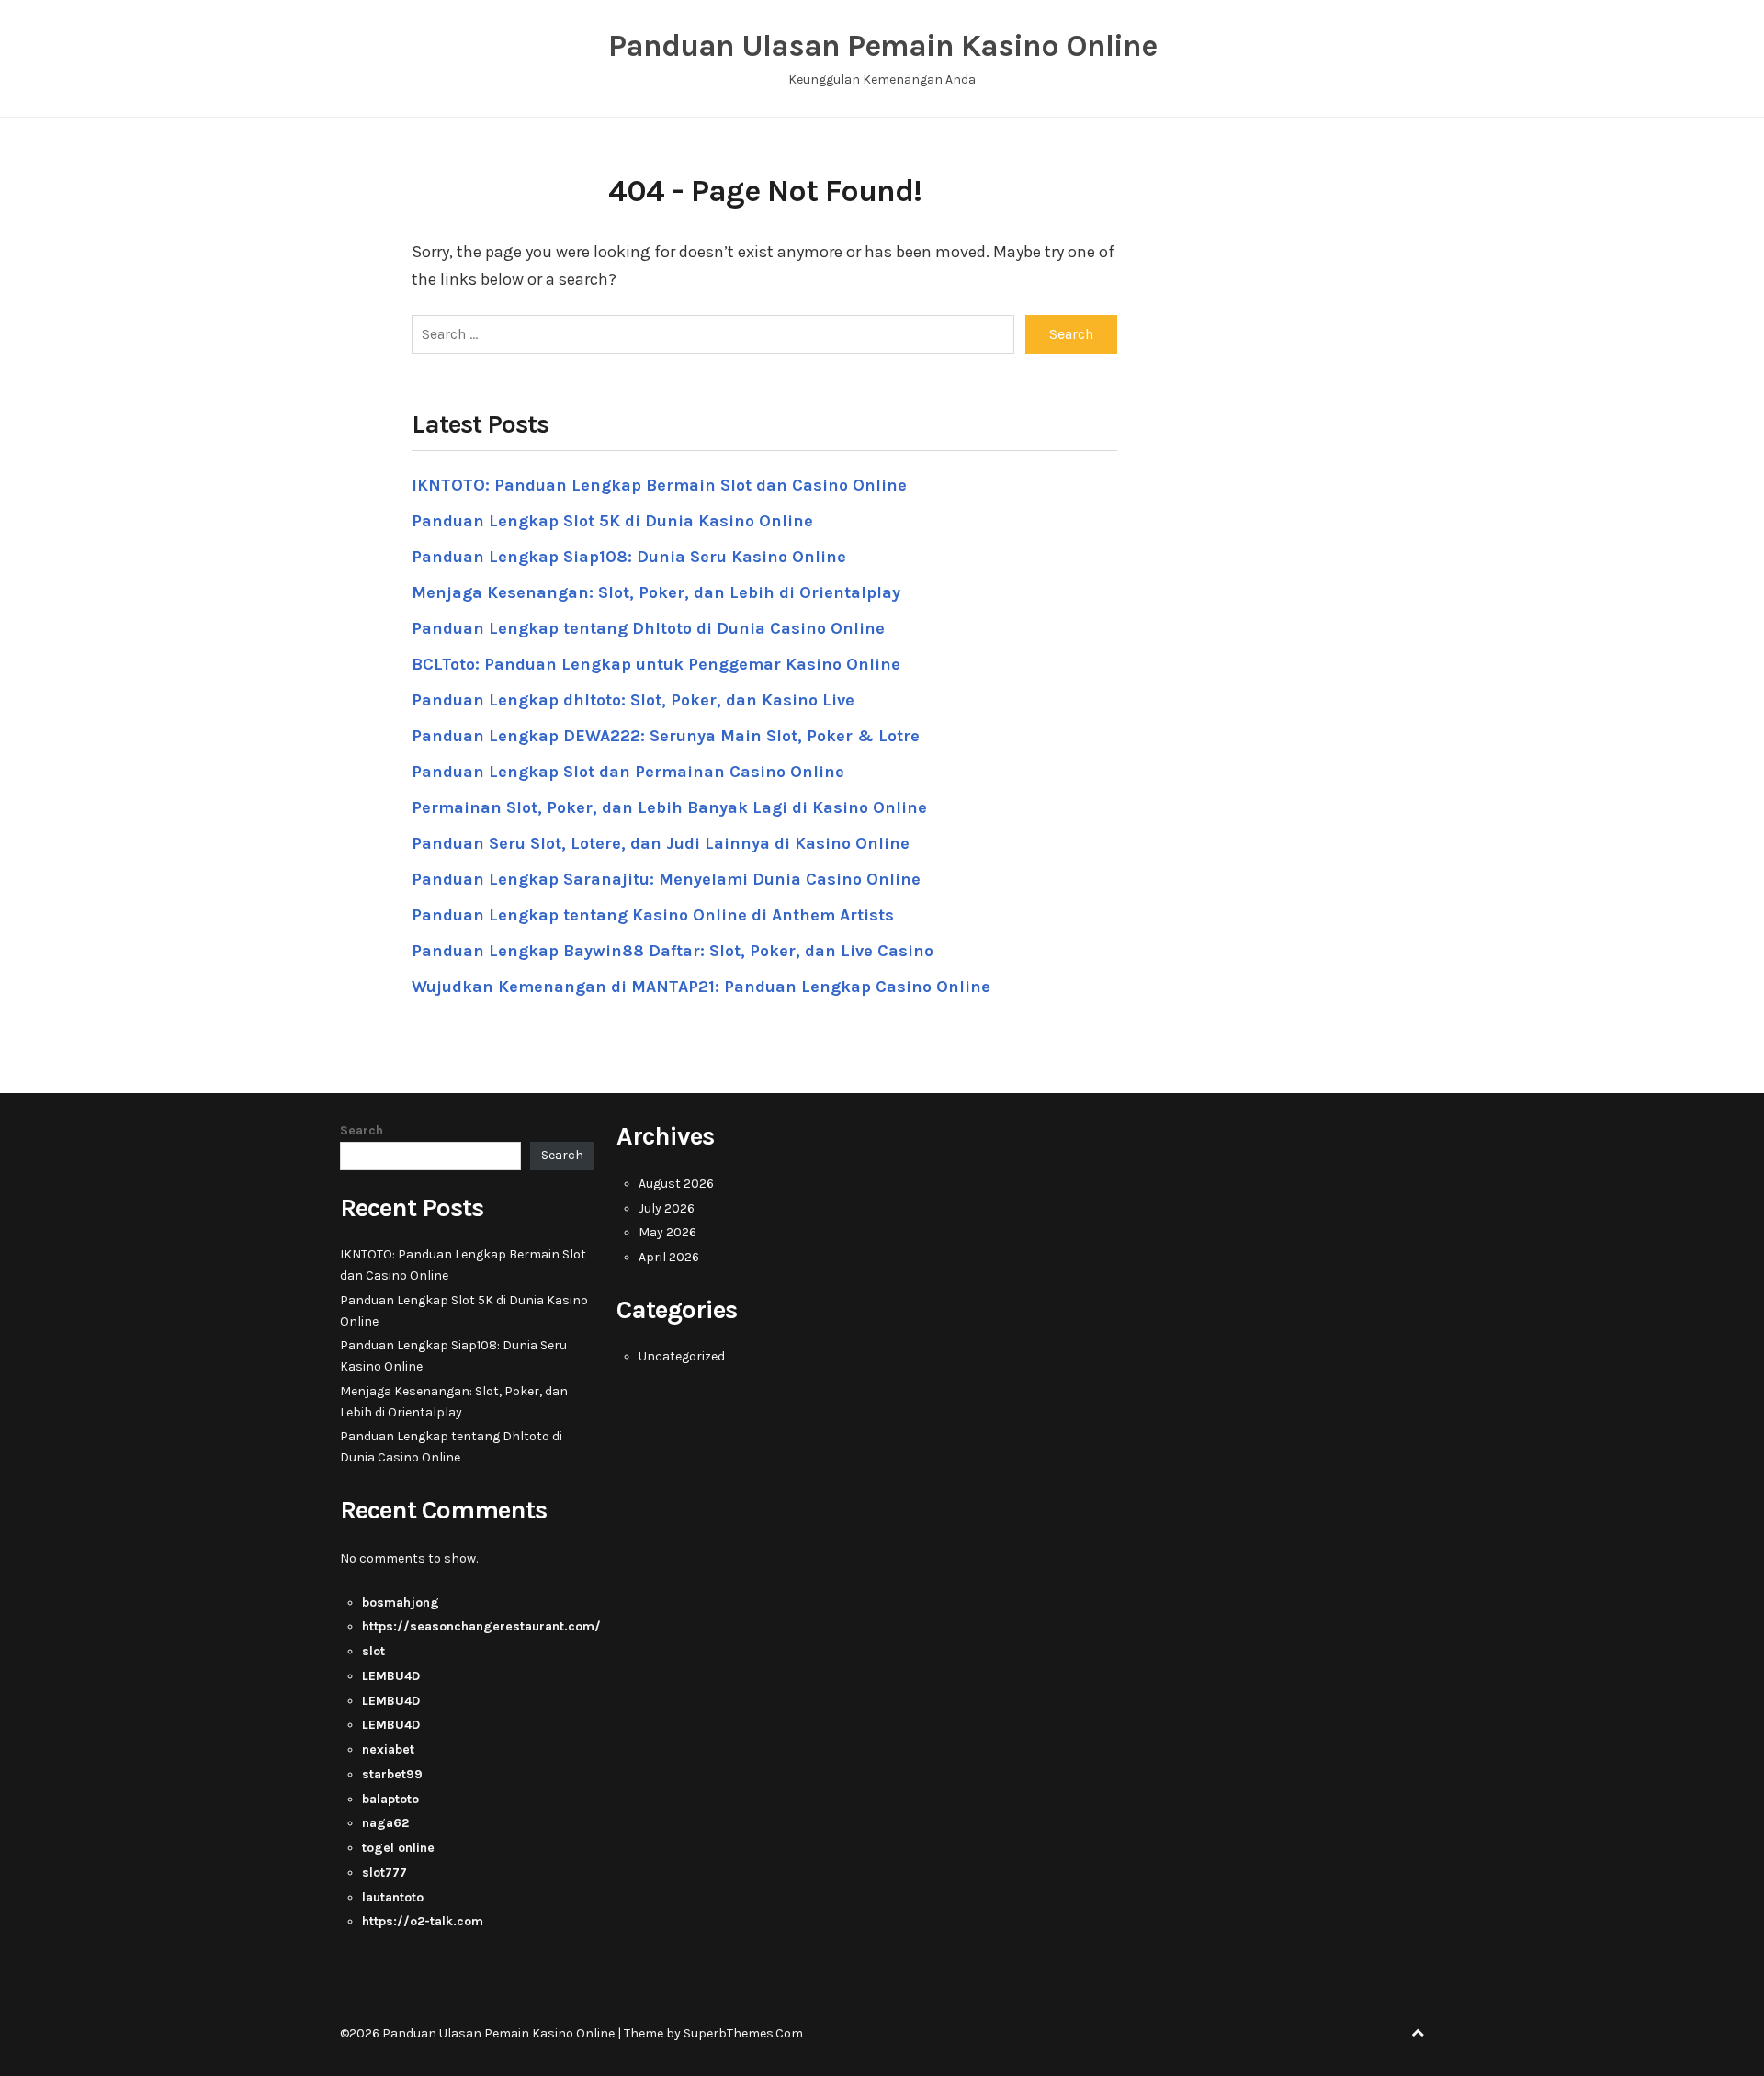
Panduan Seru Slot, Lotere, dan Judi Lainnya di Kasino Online (661, 843)
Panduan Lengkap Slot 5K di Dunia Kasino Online (612, 521)
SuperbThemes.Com (743, 2033)
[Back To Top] (1418, 2033)
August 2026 (676, 1184)
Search (362, 1130)
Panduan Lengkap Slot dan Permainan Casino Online (628, 772)
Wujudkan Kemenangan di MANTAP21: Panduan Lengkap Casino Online (701, 987)
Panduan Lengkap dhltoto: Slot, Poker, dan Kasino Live (633, 700)
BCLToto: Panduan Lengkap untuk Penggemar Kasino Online (656, 664)
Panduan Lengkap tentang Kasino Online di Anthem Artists (653, 915)
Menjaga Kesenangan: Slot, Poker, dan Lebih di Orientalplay (656, 592)
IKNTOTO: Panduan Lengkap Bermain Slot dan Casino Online (659, 485)
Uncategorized (682, 1356)
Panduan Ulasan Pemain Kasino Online (882, 46)
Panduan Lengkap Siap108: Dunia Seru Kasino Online (629, 557)
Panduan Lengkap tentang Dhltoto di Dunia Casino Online (648, 628)
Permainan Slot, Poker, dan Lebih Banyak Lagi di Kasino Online (669, 807)
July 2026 (667, 1208)
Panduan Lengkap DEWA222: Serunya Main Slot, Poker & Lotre (666, 736)
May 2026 (667, 1232)
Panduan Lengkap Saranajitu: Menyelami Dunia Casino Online (666, 879)
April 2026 (669, 1257)
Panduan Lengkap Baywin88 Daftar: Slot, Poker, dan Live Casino (673, 951)
